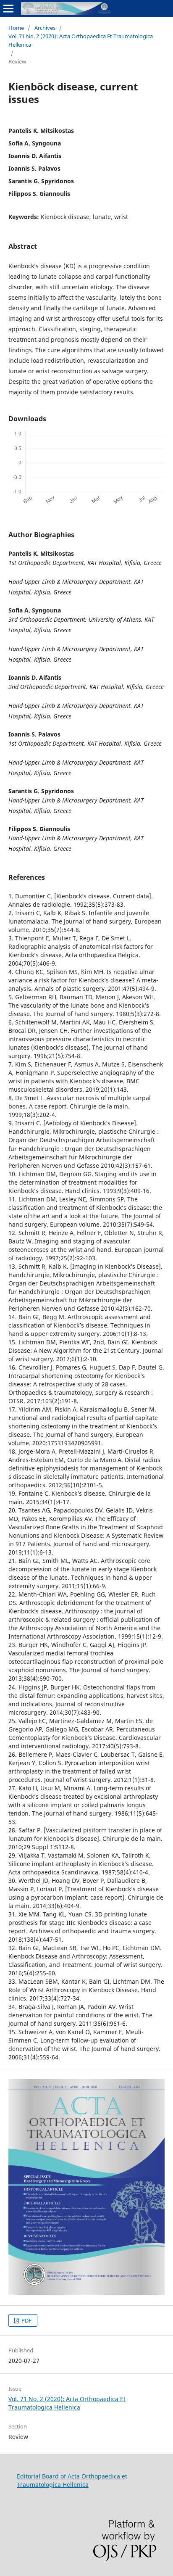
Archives (45, 28)
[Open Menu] (8, 8)
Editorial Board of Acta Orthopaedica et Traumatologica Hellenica (72, 2480)
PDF (26, 2320)
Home (16, 28)
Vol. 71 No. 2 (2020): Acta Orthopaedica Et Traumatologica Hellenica (81, 40)
